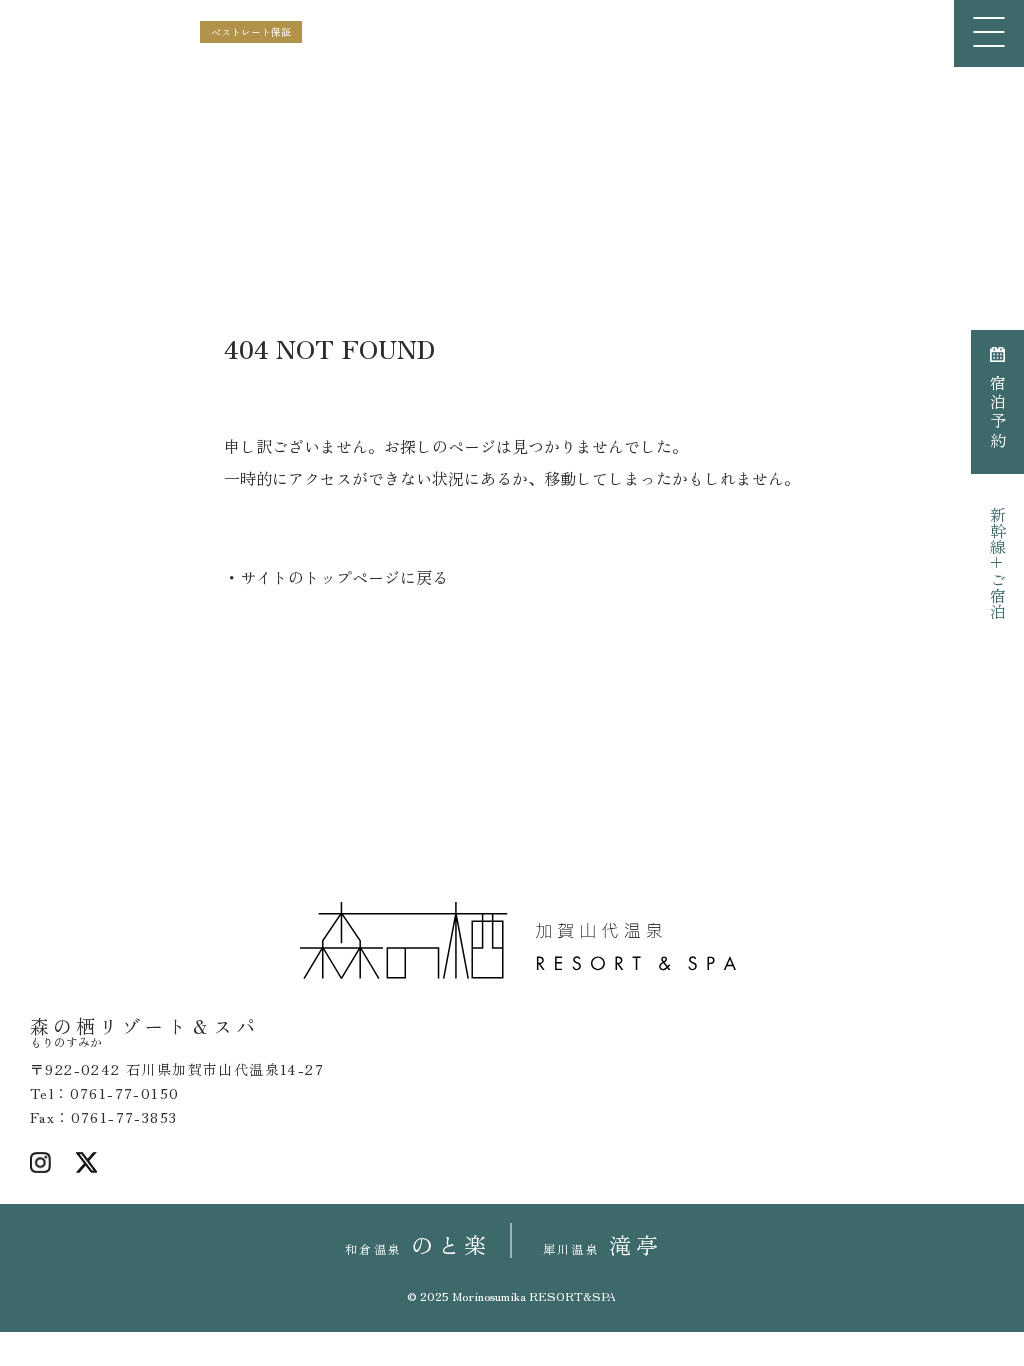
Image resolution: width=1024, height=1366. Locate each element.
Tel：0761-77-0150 (104, 1093)
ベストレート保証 (251, 31)
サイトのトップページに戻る (344, 577)
